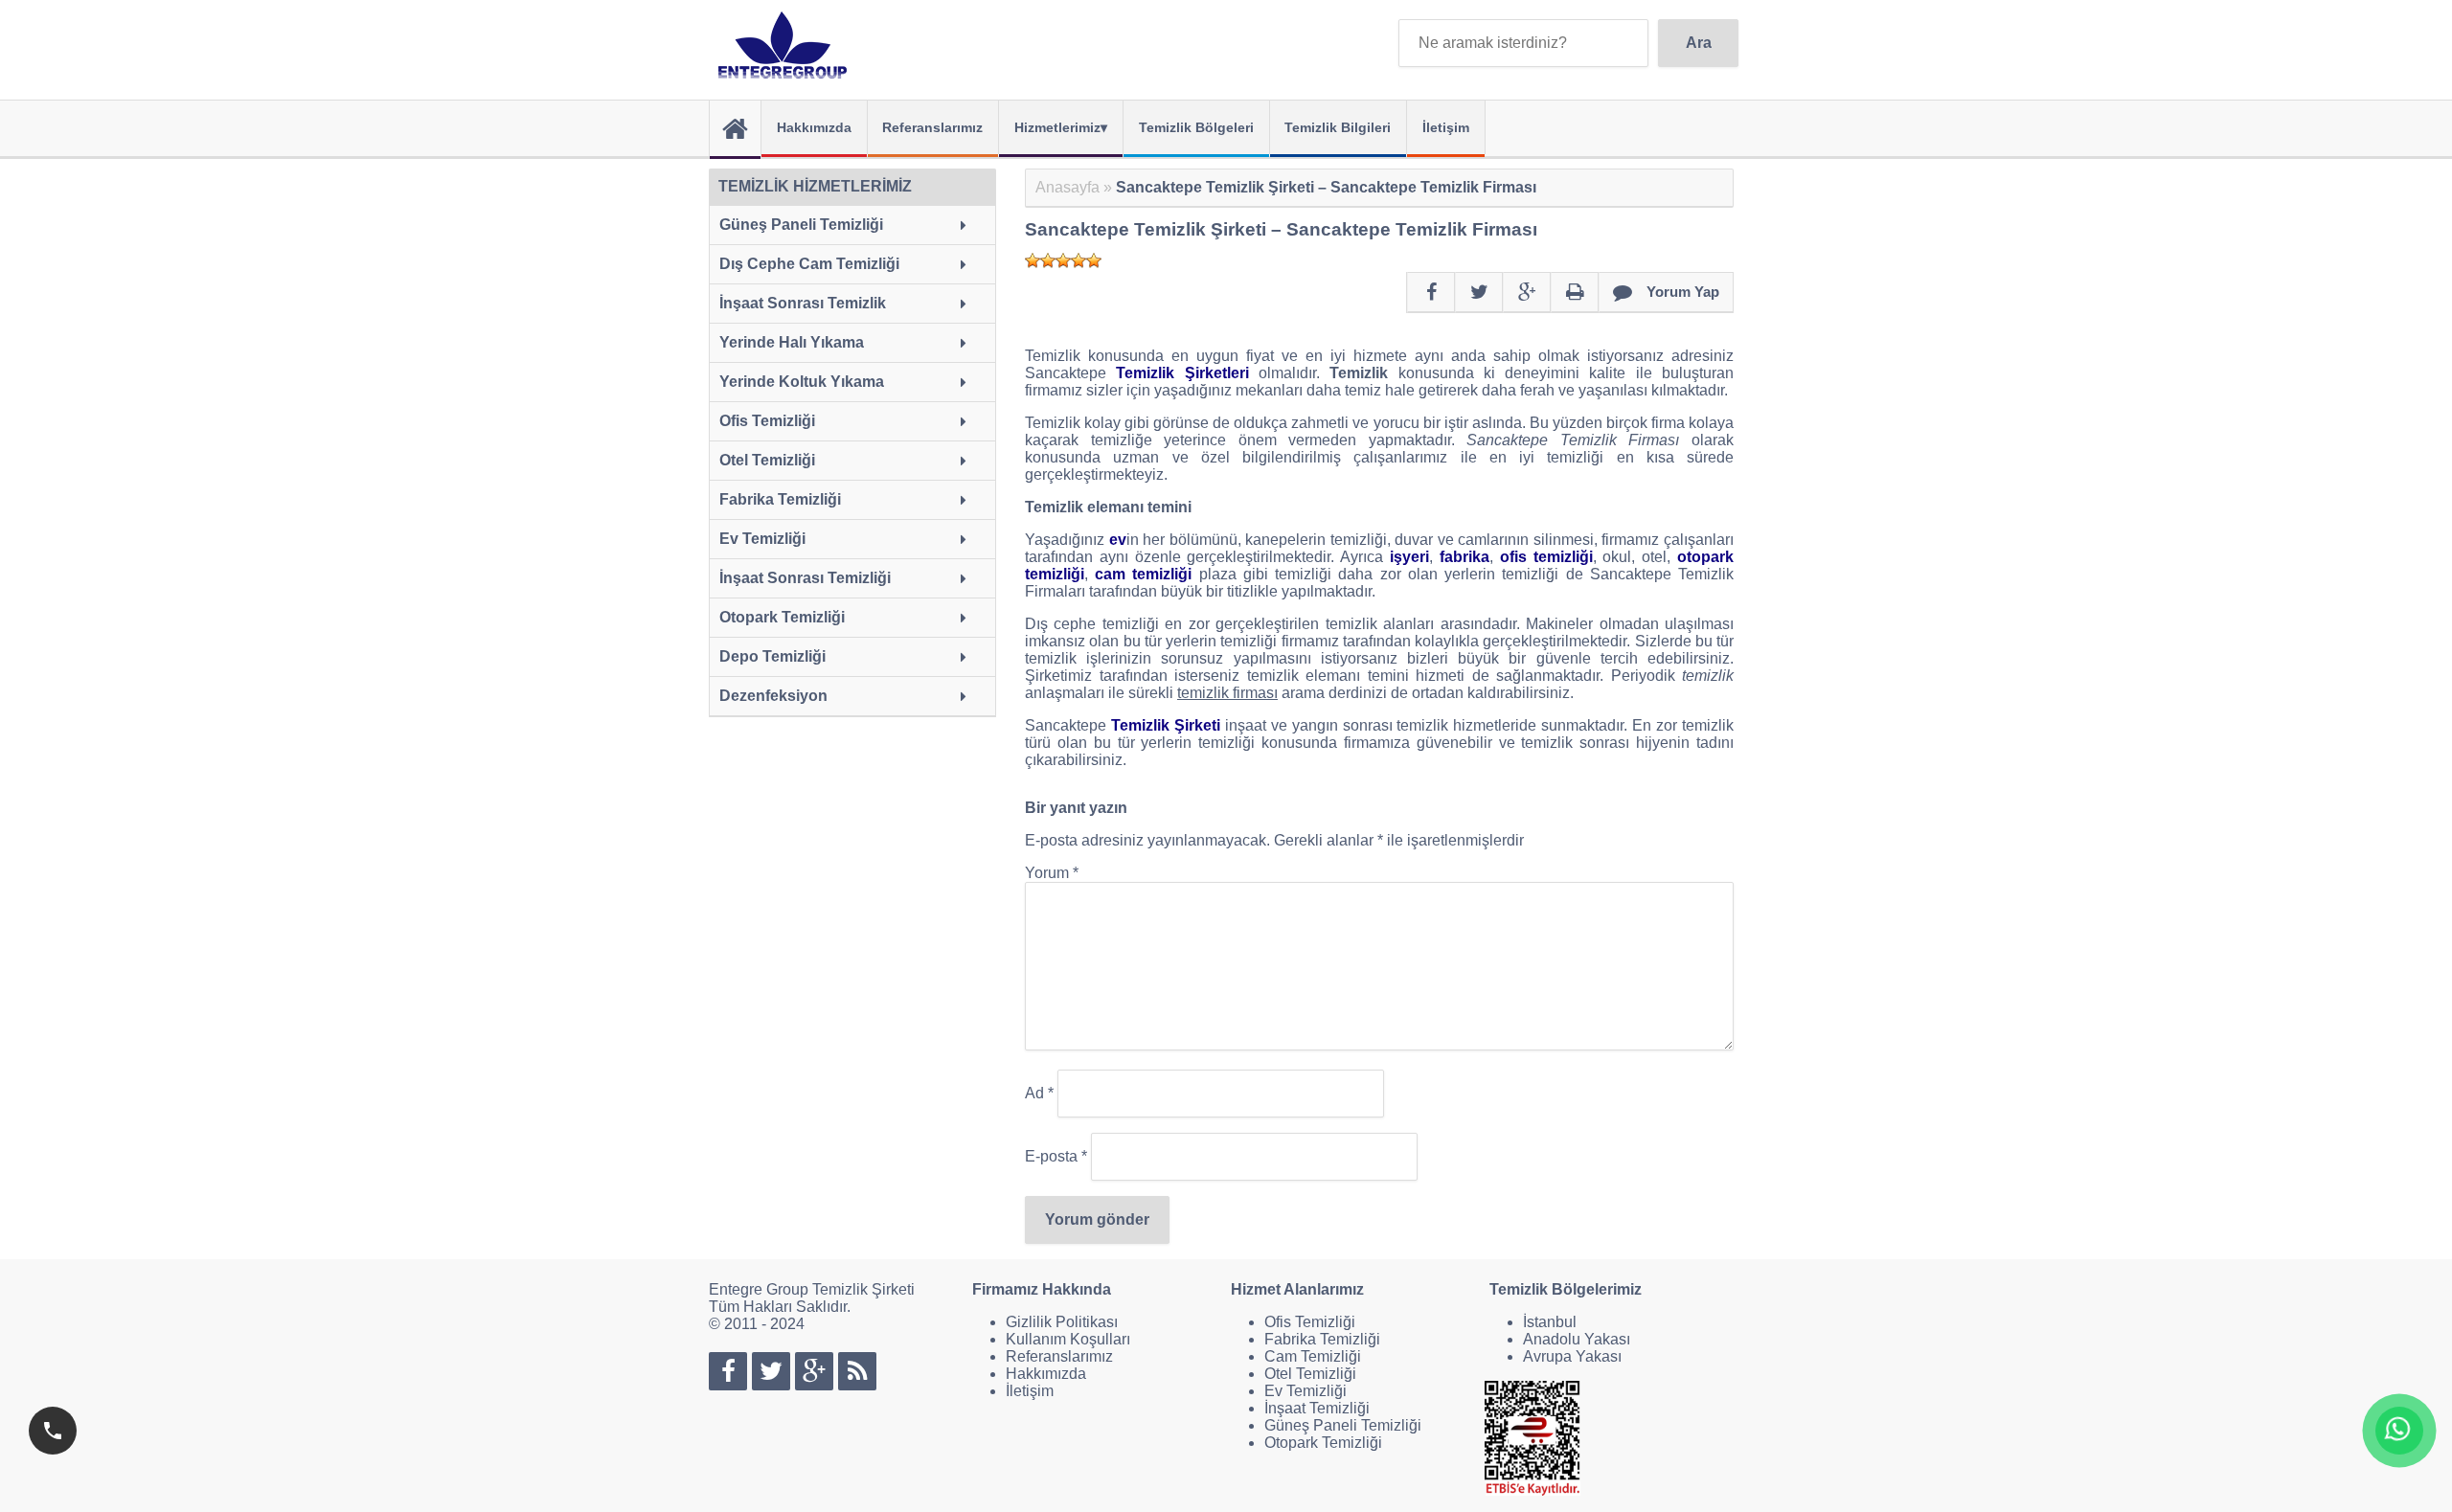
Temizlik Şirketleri (1182, 373)
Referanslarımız (932, 127)
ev (1118, 540)
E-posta (1056, 1156)
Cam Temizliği (1313, 1356)
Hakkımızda (814, 127)
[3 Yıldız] (1063, 260)
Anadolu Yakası (1577, 1339)
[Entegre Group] (787, 45)
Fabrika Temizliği (780, 499)
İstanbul (1550, 1322)
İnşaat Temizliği (1317, 1408)
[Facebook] (1431, 293)
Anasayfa (1067, 187)
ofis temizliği (1546, 557)
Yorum (1052, 873)
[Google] (1527, 293)
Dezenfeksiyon (773, 696)
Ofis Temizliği (767, 421)
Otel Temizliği (767, 460)
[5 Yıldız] (1094, 260)
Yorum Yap (1683, 292)
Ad (1039, 1093)
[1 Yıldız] (1033, 260)
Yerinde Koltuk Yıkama (802, 382)
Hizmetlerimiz (1057, 127)
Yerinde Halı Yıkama (792, 342)
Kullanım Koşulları (1068, 1339)
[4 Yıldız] (1078, 260)
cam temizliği (1143, 574)
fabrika (1464, 557)
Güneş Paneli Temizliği (801, 225)
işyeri (1409, 557)
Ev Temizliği (762, 539)
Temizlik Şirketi (1166, 725)
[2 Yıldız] (1048, 260)
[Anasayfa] (735, 130)
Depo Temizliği (772, 656)
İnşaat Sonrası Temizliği (805, 578)
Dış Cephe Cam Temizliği (809, 264)
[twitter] (1479, 293)
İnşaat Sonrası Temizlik (803, 303)
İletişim (1446, 127)
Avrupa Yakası (1572, 1356)
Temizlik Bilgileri (1338, 127)
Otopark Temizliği (782, 617)
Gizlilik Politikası (1062, 1322)
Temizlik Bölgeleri (1196, 127)
